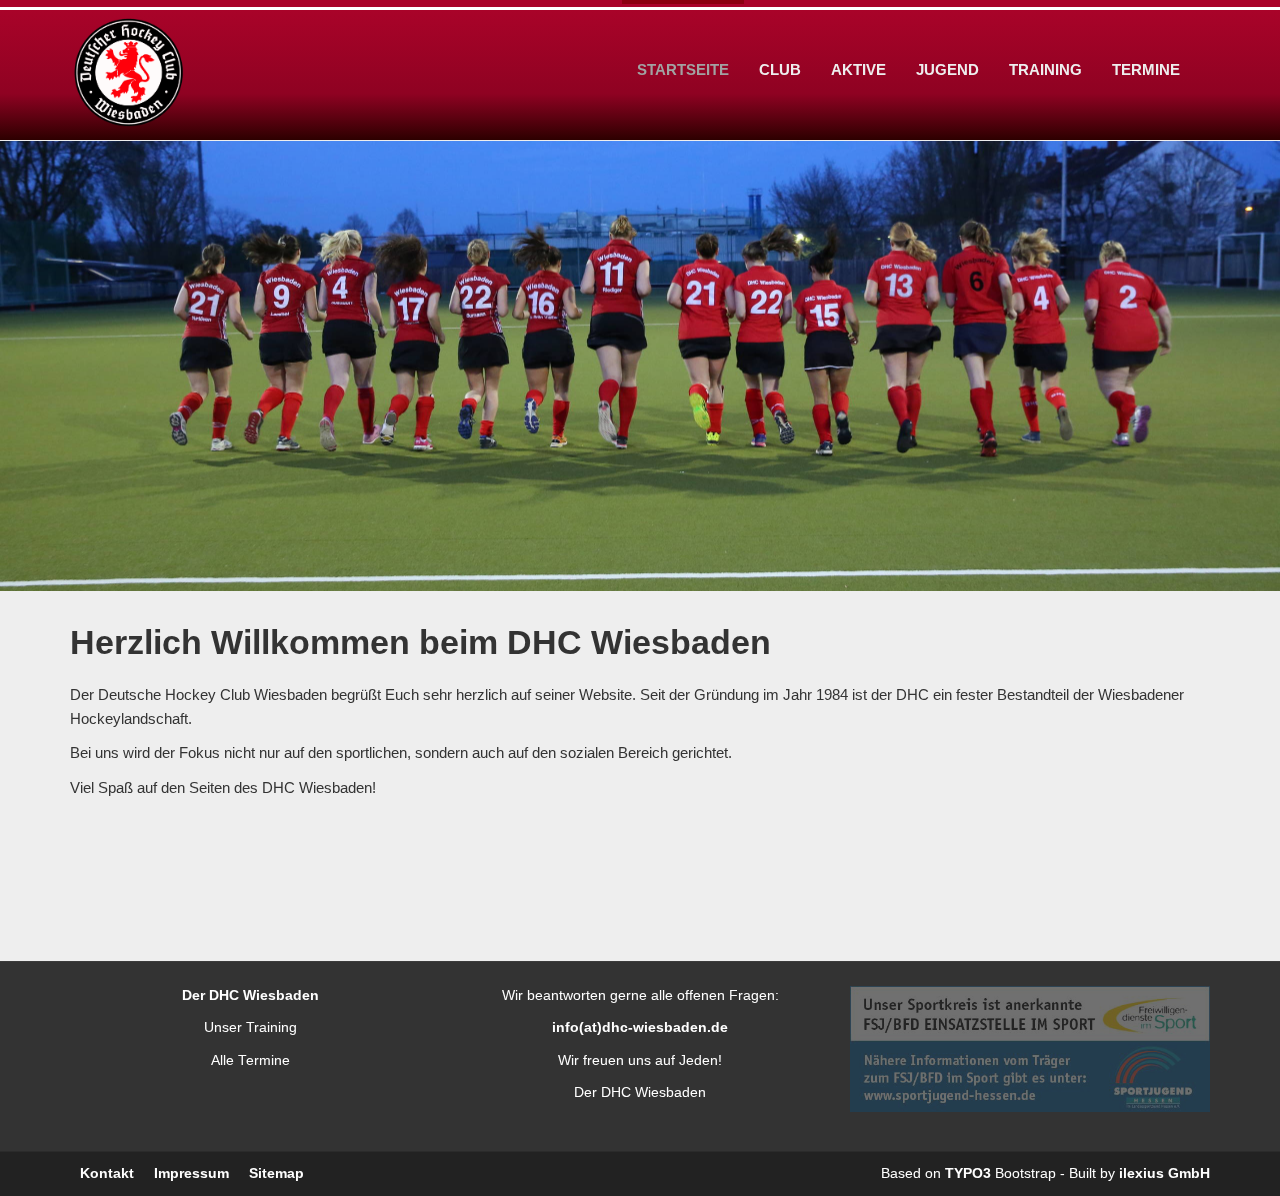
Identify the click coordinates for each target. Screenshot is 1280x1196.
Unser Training (250, 1027)
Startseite (683, 69)
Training (1045, 69)
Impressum (191, 1173)
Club (780, 69)
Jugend (947, 69)
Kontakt (107, 1173)
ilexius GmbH (1164, 1173)
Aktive (858, 69)
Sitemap (276, 1173)
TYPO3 (968, 1173)
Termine (1146, 69)
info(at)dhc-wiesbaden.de (640, 1027)
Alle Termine (250, 1060)
